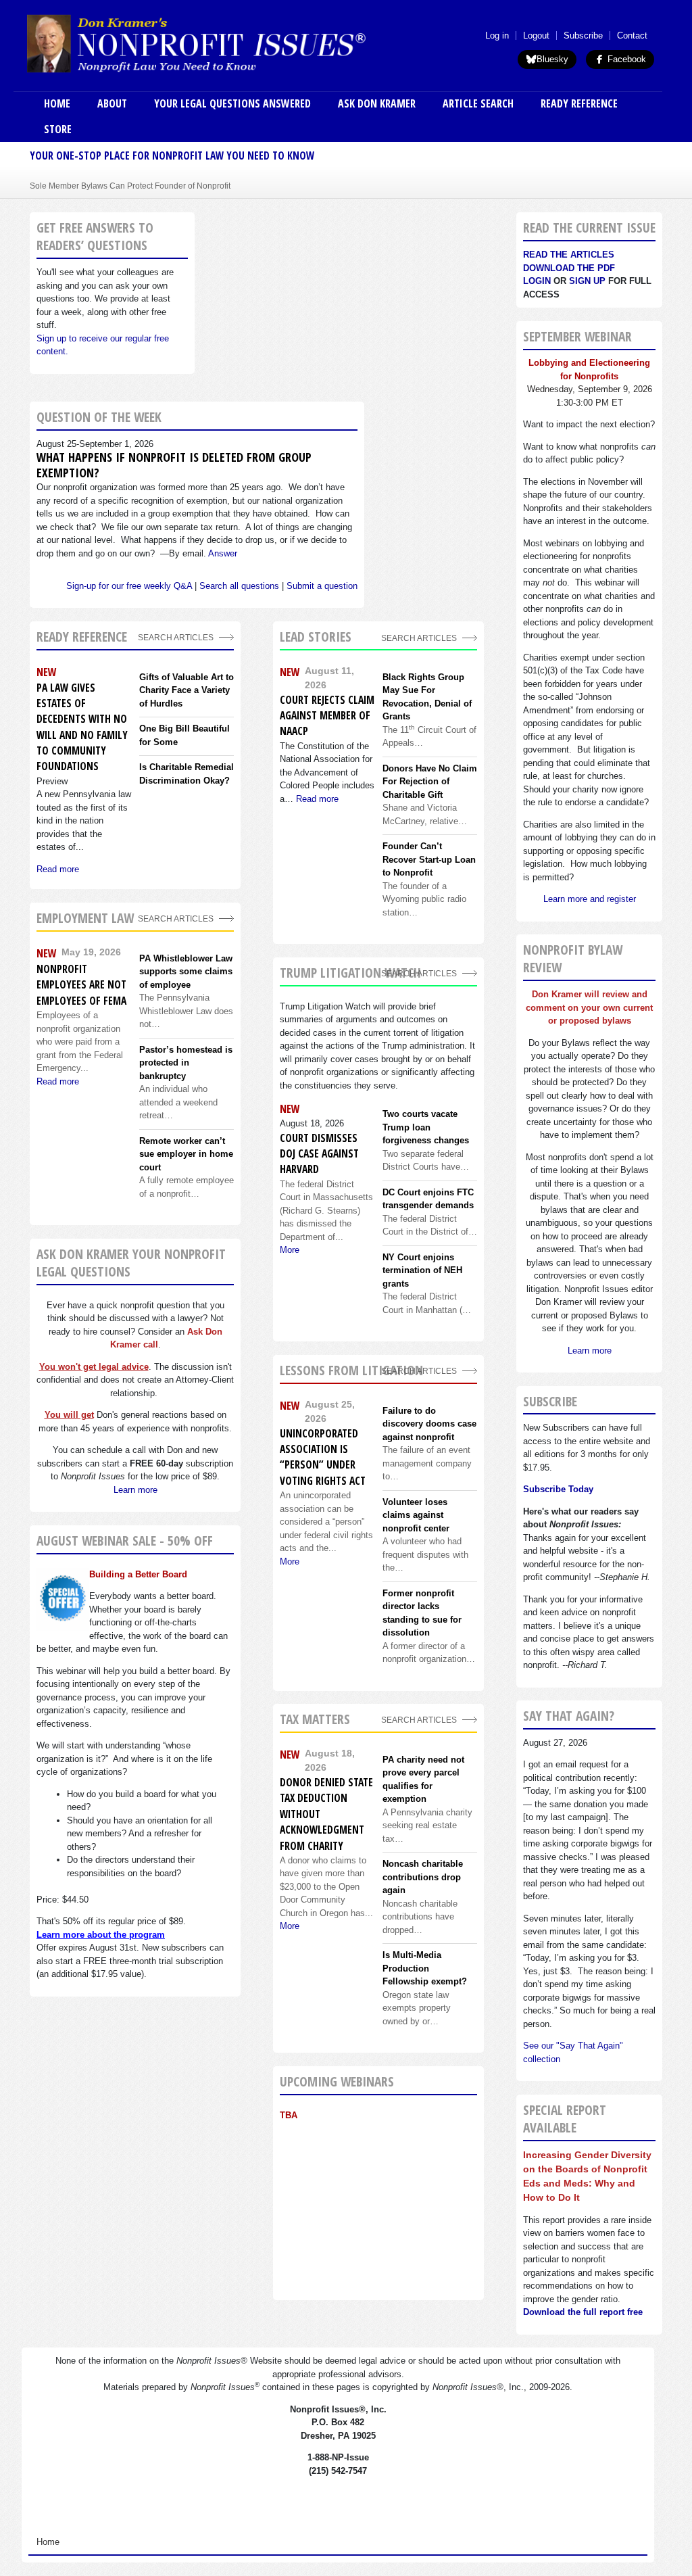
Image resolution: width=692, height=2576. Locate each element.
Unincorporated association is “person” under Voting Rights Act (323, 1457)
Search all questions (239, 586)
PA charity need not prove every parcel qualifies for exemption (423, 1780)
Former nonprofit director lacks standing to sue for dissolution (422, 1613)
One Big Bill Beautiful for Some (184, 735)
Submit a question (322, 586)
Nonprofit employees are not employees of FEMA (81, 985)
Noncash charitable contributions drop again (423, 1877)
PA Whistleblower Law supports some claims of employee (186, 972)
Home (57, 103)
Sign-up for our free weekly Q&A (129, 586)
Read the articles (569, 255)
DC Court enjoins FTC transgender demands (428, 1199)
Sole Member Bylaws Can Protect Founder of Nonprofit (130, 186)
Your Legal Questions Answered (232, 103)
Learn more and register (590, 899)
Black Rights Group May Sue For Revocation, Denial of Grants (427, 697)
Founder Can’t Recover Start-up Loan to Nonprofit (429, 859)
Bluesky (552, 59)
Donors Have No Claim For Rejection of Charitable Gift (430, 782)
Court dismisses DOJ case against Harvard (319, 1154)
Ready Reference (579, 103)
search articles (176, 919)
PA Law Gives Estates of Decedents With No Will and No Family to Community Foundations (82, 727)
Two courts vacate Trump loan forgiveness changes (426, 1127)
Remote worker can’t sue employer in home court (186, 1154)
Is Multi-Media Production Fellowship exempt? (425, 1968)
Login (537, 281)
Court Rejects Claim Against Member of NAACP (327, 716)
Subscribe (583, 35)
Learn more (135, 1490)
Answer (223, 553)
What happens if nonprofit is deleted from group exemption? (174, 465)
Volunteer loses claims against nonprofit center (416, 1515)
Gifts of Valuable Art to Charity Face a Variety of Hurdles (187, 690)
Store (58, 129)
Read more (58, 869)
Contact (632, 35)
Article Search (478, 103)
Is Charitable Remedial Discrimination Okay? (187, 774)
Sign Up (587, 281)
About (112, 103)
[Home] (232, 43)
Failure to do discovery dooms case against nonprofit (429, 1424)
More (290, 1250)
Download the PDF (569, 268)
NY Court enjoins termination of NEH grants (422, 1270)
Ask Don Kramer (377, 103)
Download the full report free (583, 2312)
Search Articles (176, 637)
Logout (536, 35)
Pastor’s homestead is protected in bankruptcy (186, 1063)
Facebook (625, 59)
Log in (497, 35)
